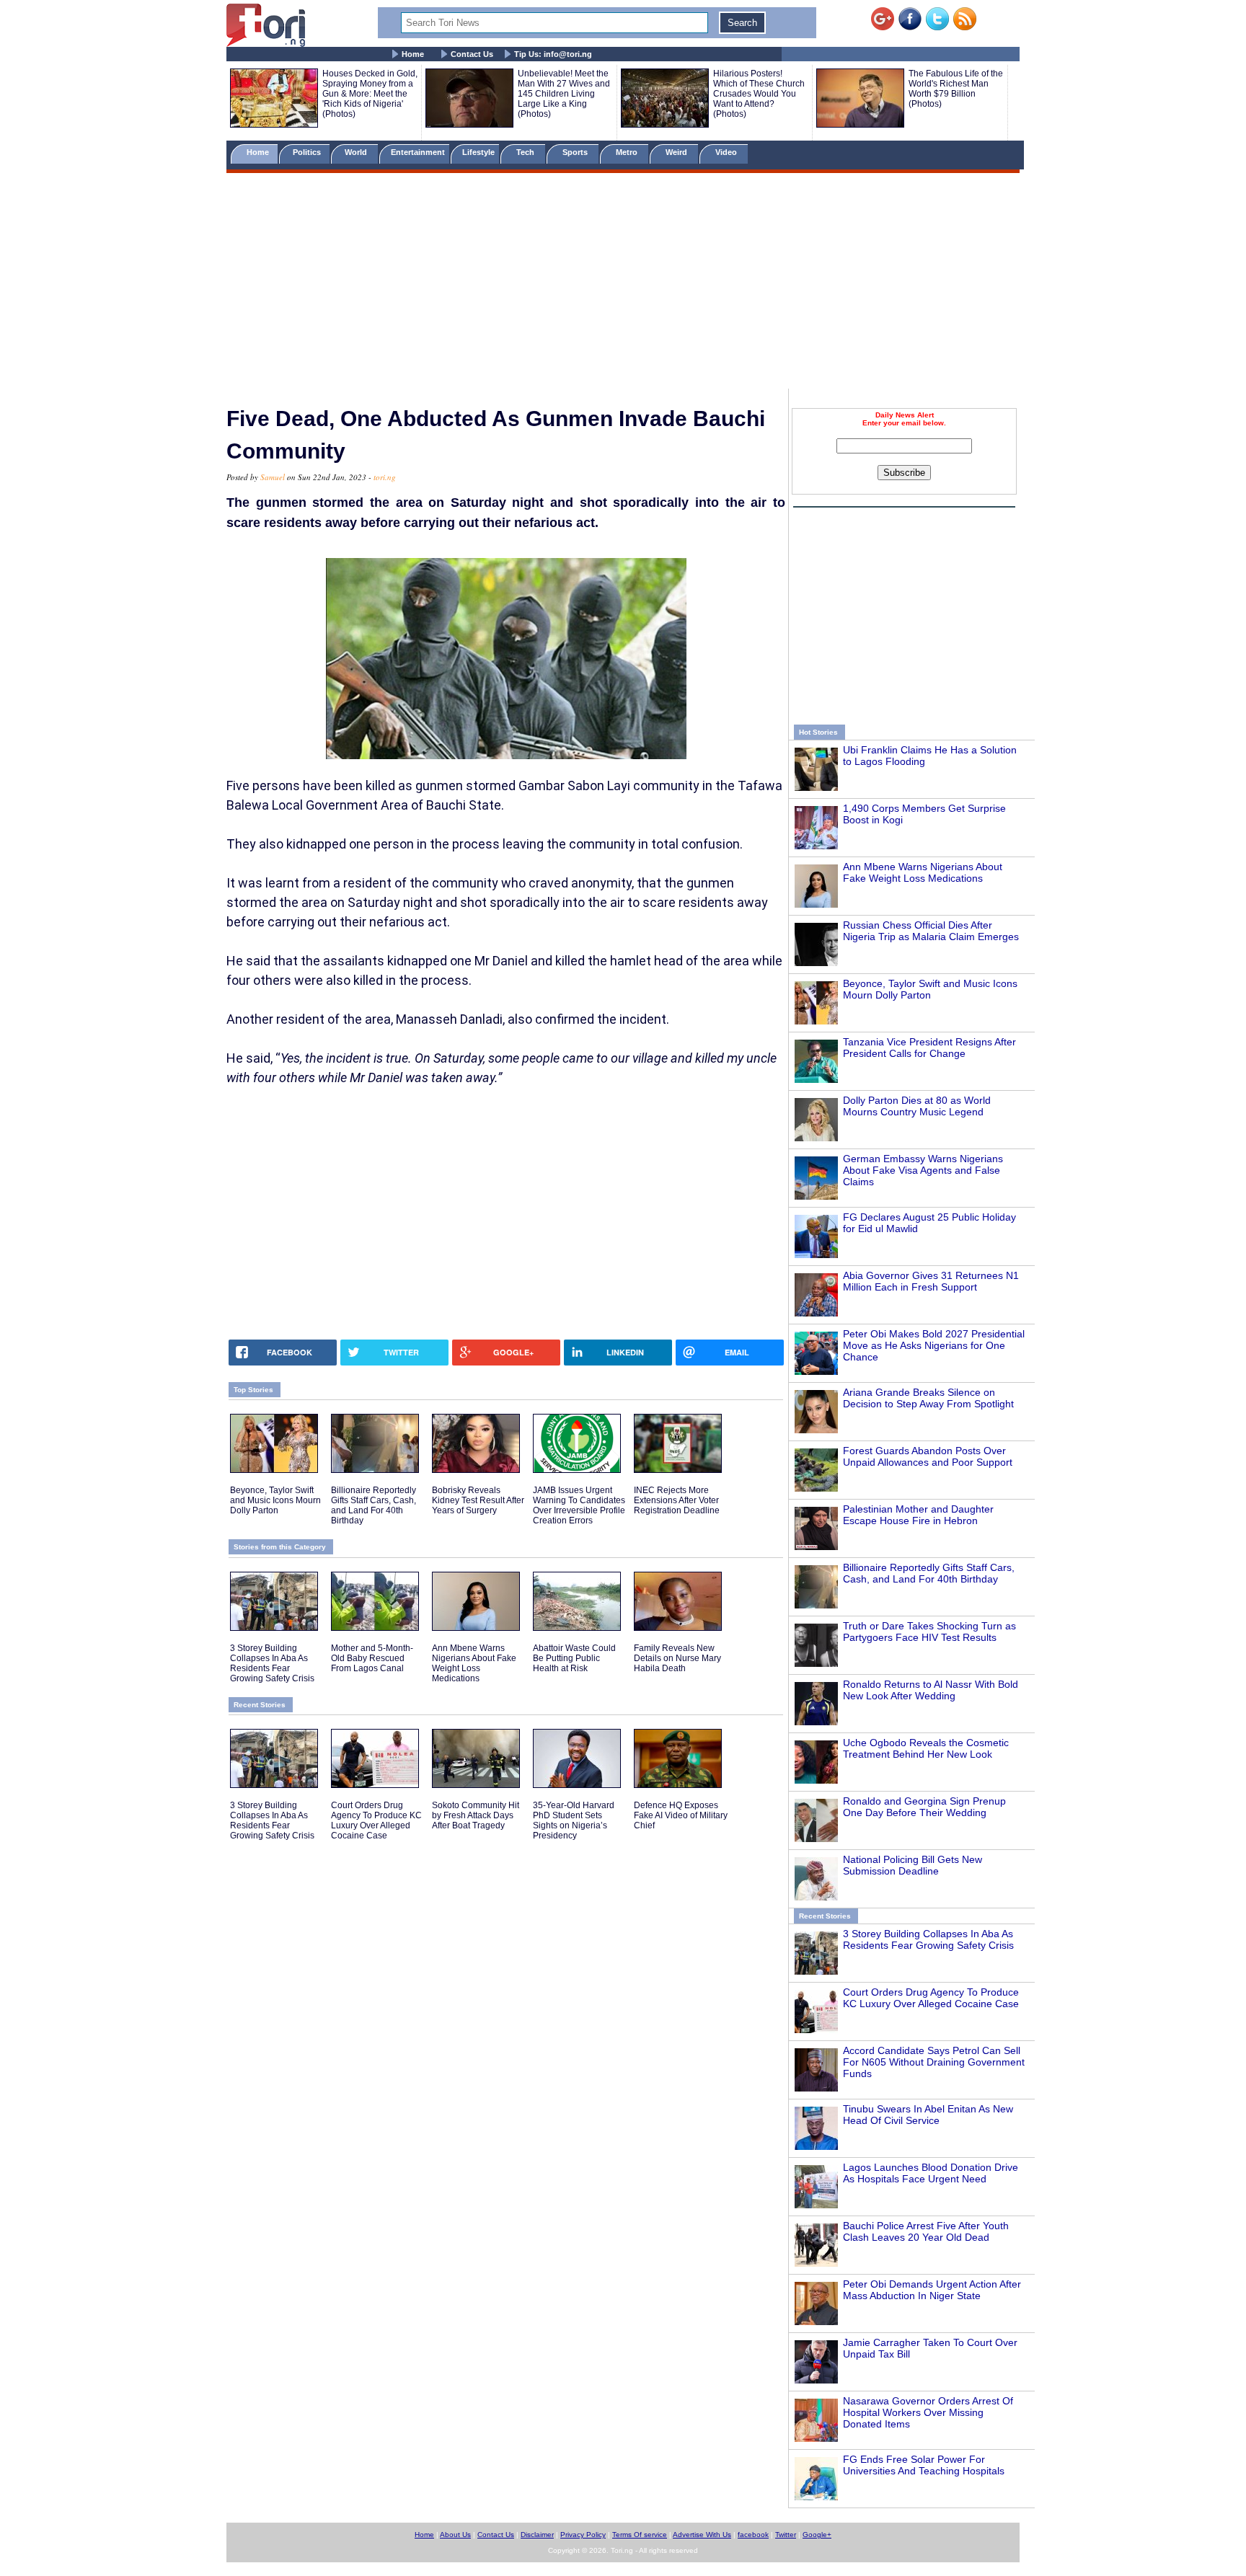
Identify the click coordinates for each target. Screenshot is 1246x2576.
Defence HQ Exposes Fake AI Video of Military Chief (681, 1815)
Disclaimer (537, 2535)
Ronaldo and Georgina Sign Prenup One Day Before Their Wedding (924, 1807)
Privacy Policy (583, 2535)
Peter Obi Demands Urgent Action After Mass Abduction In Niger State (932, 2290)
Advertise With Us (702, 2535)
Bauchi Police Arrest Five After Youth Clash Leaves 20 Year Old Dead (926, 2231)
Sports (576, 152)
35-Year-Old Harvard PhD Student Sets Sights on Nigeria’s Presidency (574, 1820)
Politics (308, 152)
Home (413, 54)
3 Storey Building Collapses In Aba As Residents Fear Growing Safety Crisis (928, 1939)
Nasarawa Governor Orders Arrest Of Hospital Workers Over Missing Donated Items (928, 2412)
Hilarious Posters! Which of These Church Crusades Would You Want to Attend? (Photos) (759, 94)
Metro (628, 152)
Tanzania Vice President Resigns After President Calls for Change (929, 1048)
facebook (753, 2535)
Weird (677, 152)
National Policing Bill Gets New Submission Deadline (913, 1865)
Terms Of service (640, 2535)
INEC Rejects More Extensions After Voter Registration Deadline (677, 1500)
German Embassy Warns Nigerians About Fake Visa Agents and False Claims (923, 1170)
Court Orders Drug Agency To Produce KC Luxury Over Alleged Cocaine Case (931, 1998)
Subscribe (904, 473)
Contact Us (472, 54)
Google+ (817, 2535)
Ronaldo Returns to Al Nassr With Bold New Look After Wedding (931, 1690)
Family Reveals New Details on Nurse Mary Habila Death (677, 1658)
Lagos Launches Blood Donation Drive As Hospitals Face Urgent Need (931, 2173)
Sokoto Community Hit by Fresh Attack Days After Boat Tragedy (476, 1815)
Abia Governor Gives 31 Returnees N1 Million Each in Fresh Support (931, 1281)
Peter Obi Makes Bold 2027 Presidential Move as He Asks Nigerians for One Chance (934, 1345)
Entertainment (418, 152)
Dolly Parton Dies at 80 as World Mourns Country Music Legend (917, 1106)
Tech (526, 152)
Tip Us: (553, 54)
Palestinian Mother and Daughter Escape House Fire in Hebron (918, 1515)
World (358, 152)
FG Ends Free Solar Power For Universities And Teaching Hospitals (924, 2465)
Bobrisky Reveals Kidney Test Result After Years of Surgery (478, 1500)
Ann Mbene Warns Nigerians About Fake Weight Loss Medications (923, 872)
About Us (455, 2535)
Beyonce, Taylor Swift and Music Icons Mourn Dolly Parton (930, 989)
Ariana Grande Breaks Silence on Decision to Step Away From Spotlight (928, 1398)
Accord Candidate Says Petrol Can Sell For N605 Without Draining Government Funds (934, 2062)
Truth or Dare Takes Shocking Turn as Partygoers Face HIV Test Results (929, 1632)
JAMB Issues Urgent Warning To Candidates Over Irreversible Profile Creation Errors (579, 1505)
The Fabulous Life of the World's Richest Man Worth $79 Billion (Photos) (956, 89)
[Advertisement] (623, 283)
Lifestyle (478, 152)
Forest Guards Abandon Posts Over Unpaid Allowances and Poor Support (928, 1456)
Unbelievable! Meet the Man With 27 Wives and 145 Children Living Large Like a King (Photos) (564, 94)
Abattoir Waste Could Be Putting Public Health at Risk (574, 1658)
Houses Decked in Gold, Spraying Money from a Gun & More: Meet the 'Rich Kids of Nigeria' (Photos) (370, 94)
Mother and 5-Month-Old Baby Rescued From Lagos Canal (372, 1658)
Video (727, 152)
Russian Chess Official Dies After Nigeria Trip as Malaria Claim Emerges (931, 931)
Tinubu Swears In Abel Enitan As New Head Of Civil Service (928, 2115)
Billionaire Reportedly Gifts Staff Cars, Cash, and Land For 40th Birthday (929, 1573)
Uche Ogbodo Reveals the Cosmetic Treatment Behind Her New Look (926, 1748)
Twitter (786, 2535)
